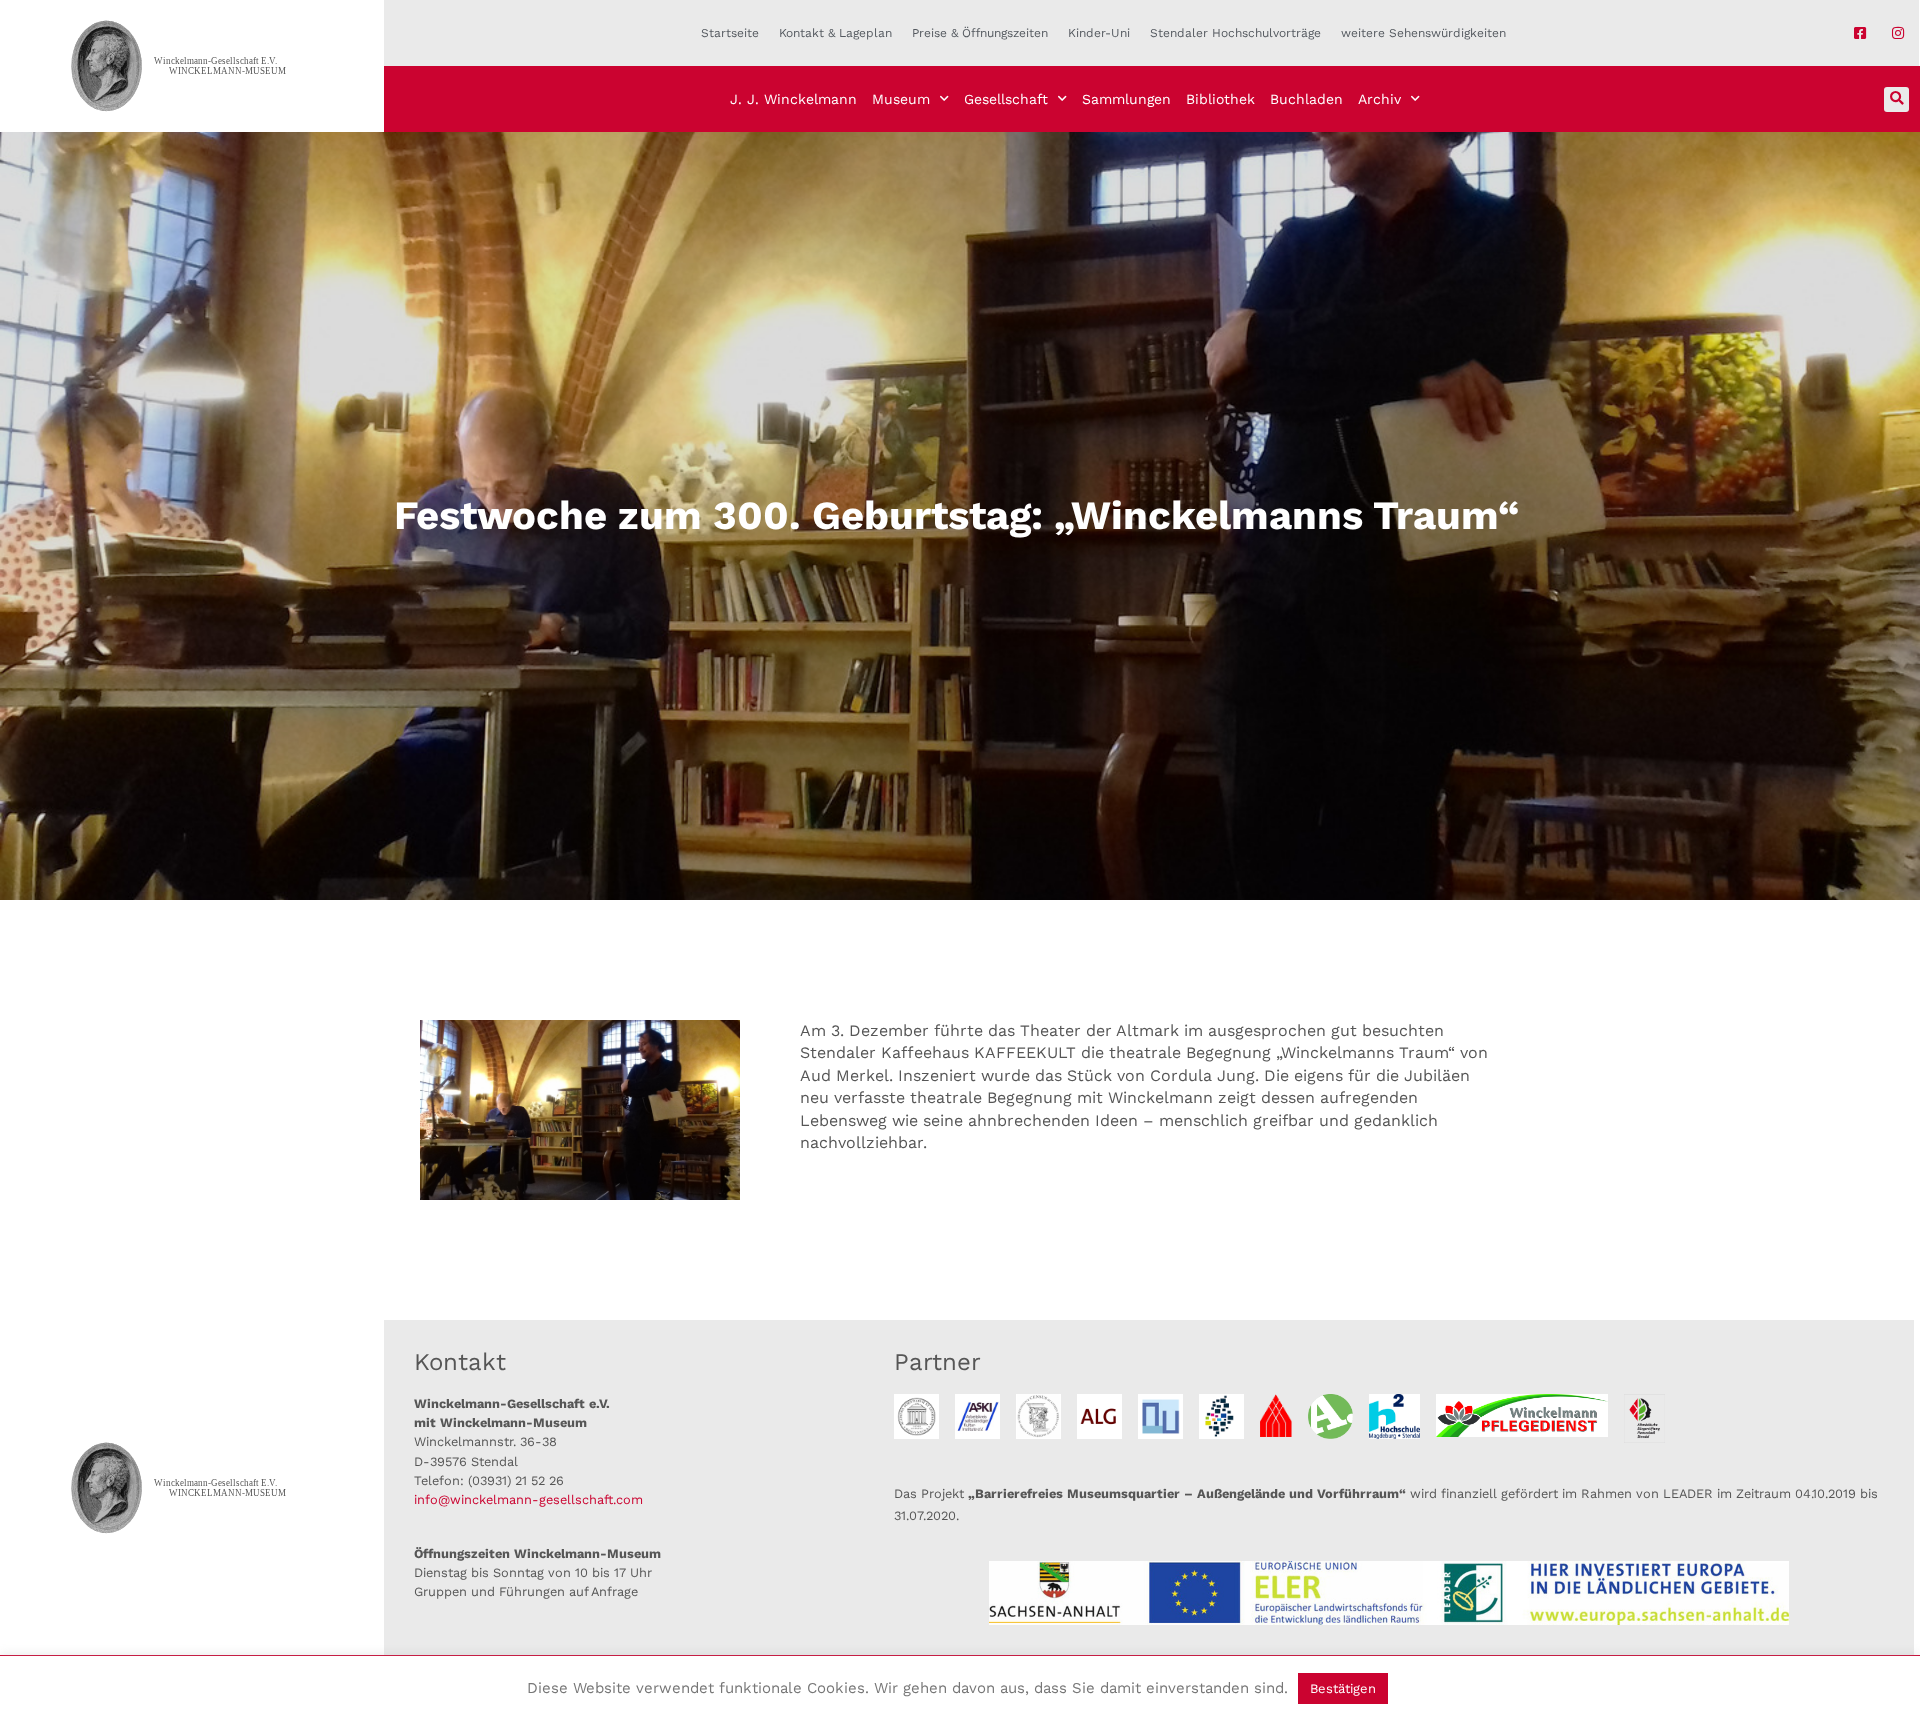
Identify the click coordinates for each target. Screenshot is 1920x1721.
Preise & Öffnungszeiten (980, 33)
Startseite (730, 33)
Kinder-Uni (1099, 33)
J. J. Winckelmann (793, 99)
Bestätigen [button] (1343, 1688)
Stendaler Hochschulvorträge (1235, 33)
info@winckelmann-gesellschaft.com (528, 1499)
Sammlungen (1126, 99)
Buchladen (1306, 99)
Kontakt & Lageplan (835, 33)
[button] (1896, 99)
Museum (901, 99)
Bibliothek (1220, 99)
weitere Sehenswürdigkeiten (1423, 33)
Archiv (1379, 99)
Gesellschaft (1006, 99)
